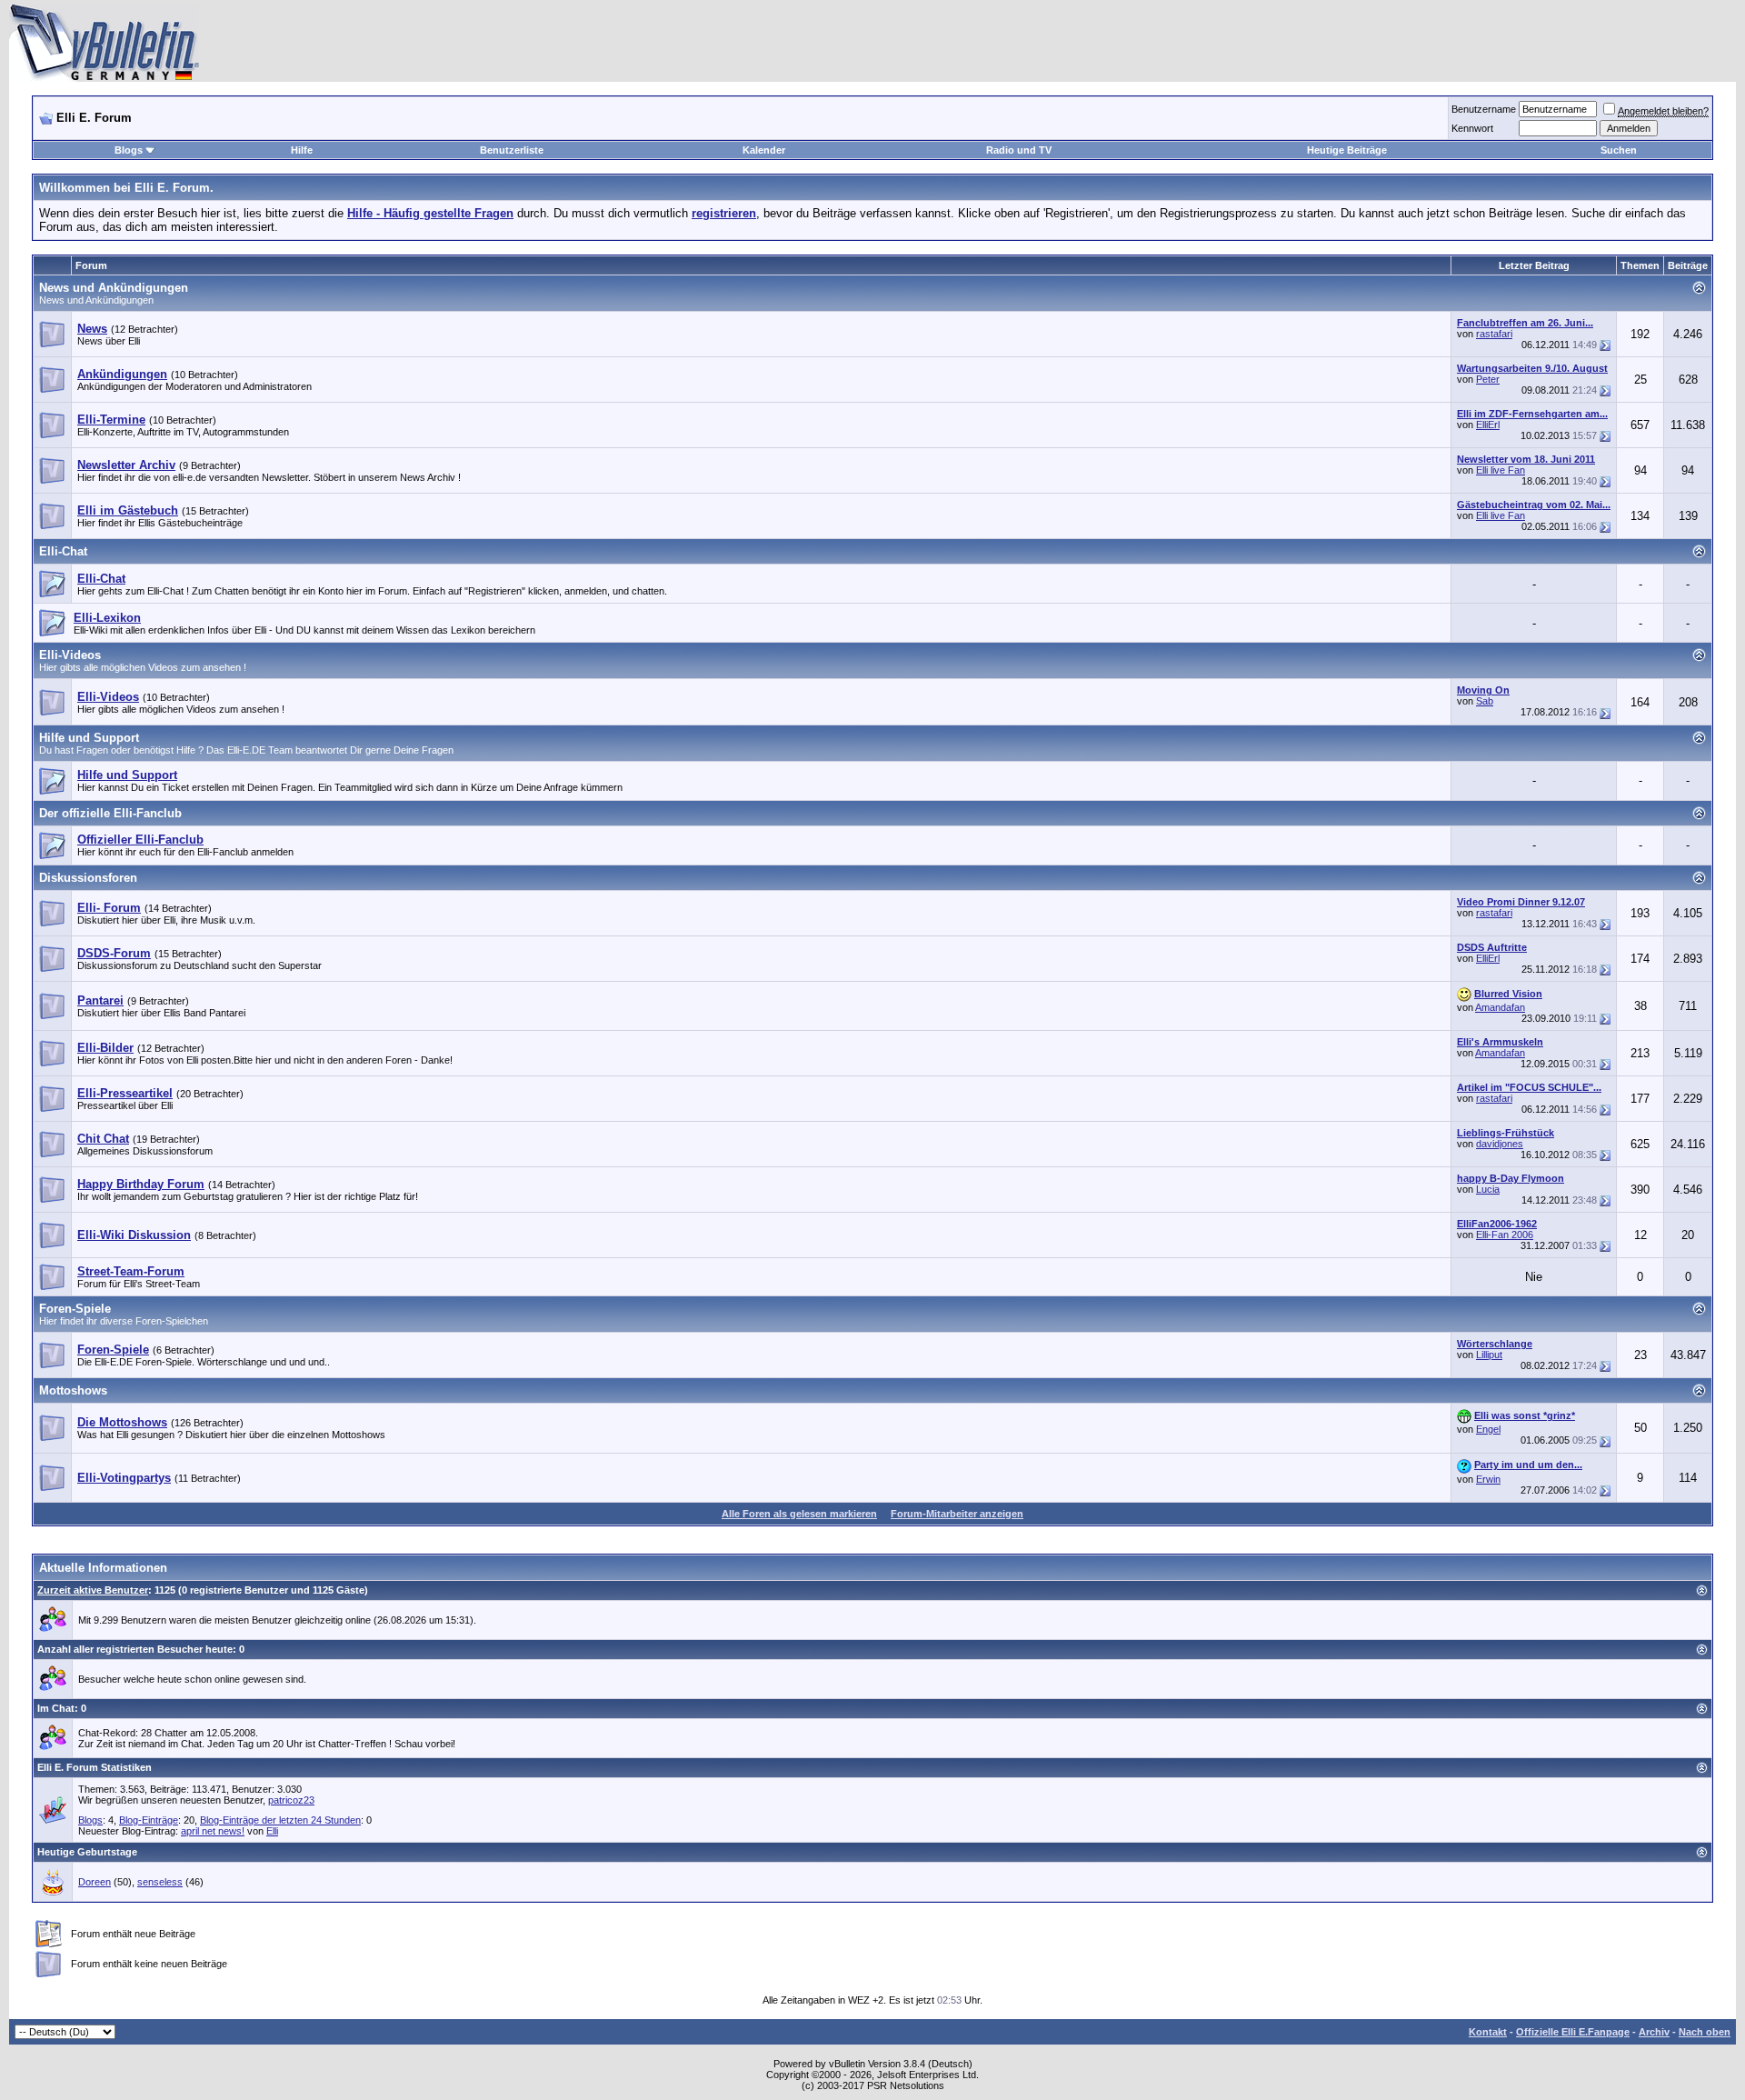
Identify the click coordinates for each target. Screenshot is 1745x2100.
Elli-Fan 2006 (1505, 1235)
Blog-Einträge (149, 1820)
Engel (1488, 1429)
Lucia (1488, 1189)
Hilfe (302, 150)
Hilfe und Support (89, 738)
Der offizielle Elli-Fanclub (110, 813)
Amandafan (1500, 1007)
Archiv (1654, 2032)
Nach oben (1705, 2032)
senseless (160, 1882)
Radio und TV (1019, 150)
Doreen (95, 1882)
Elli (272, 1831)
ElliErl (1488, 425)
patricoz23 (291, 1800)
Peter (1488, 379)
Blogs (129, 150)
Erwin (1488, 1479)
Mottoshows (73, 1390)
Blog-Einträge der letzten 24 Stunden (280, 1820)
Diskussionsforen (88, 878)
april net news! (213, 1831)
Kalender (764, 150)
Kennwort (1472, 128)
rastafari (1494, 334)
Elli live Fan (1501, 470)
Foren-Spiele (75, 1309)
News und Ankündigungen (114, 288)
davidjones (1500, 1144)
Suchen (1619, 150)
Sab (1485, 701)
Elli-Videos (70, 655)
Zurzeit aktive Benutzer (93, 1590)
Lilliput (1489, 1355)
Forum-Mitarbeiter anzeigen (957, 1514)
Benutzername (1484, 109)
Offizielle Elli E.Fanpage (1573, 2032)
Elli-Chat (63, 551)
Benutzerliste (512, 150)
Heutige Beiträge (1347, 150)
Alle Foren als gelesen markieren (799, 1514)
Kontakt (1488, 2032)
